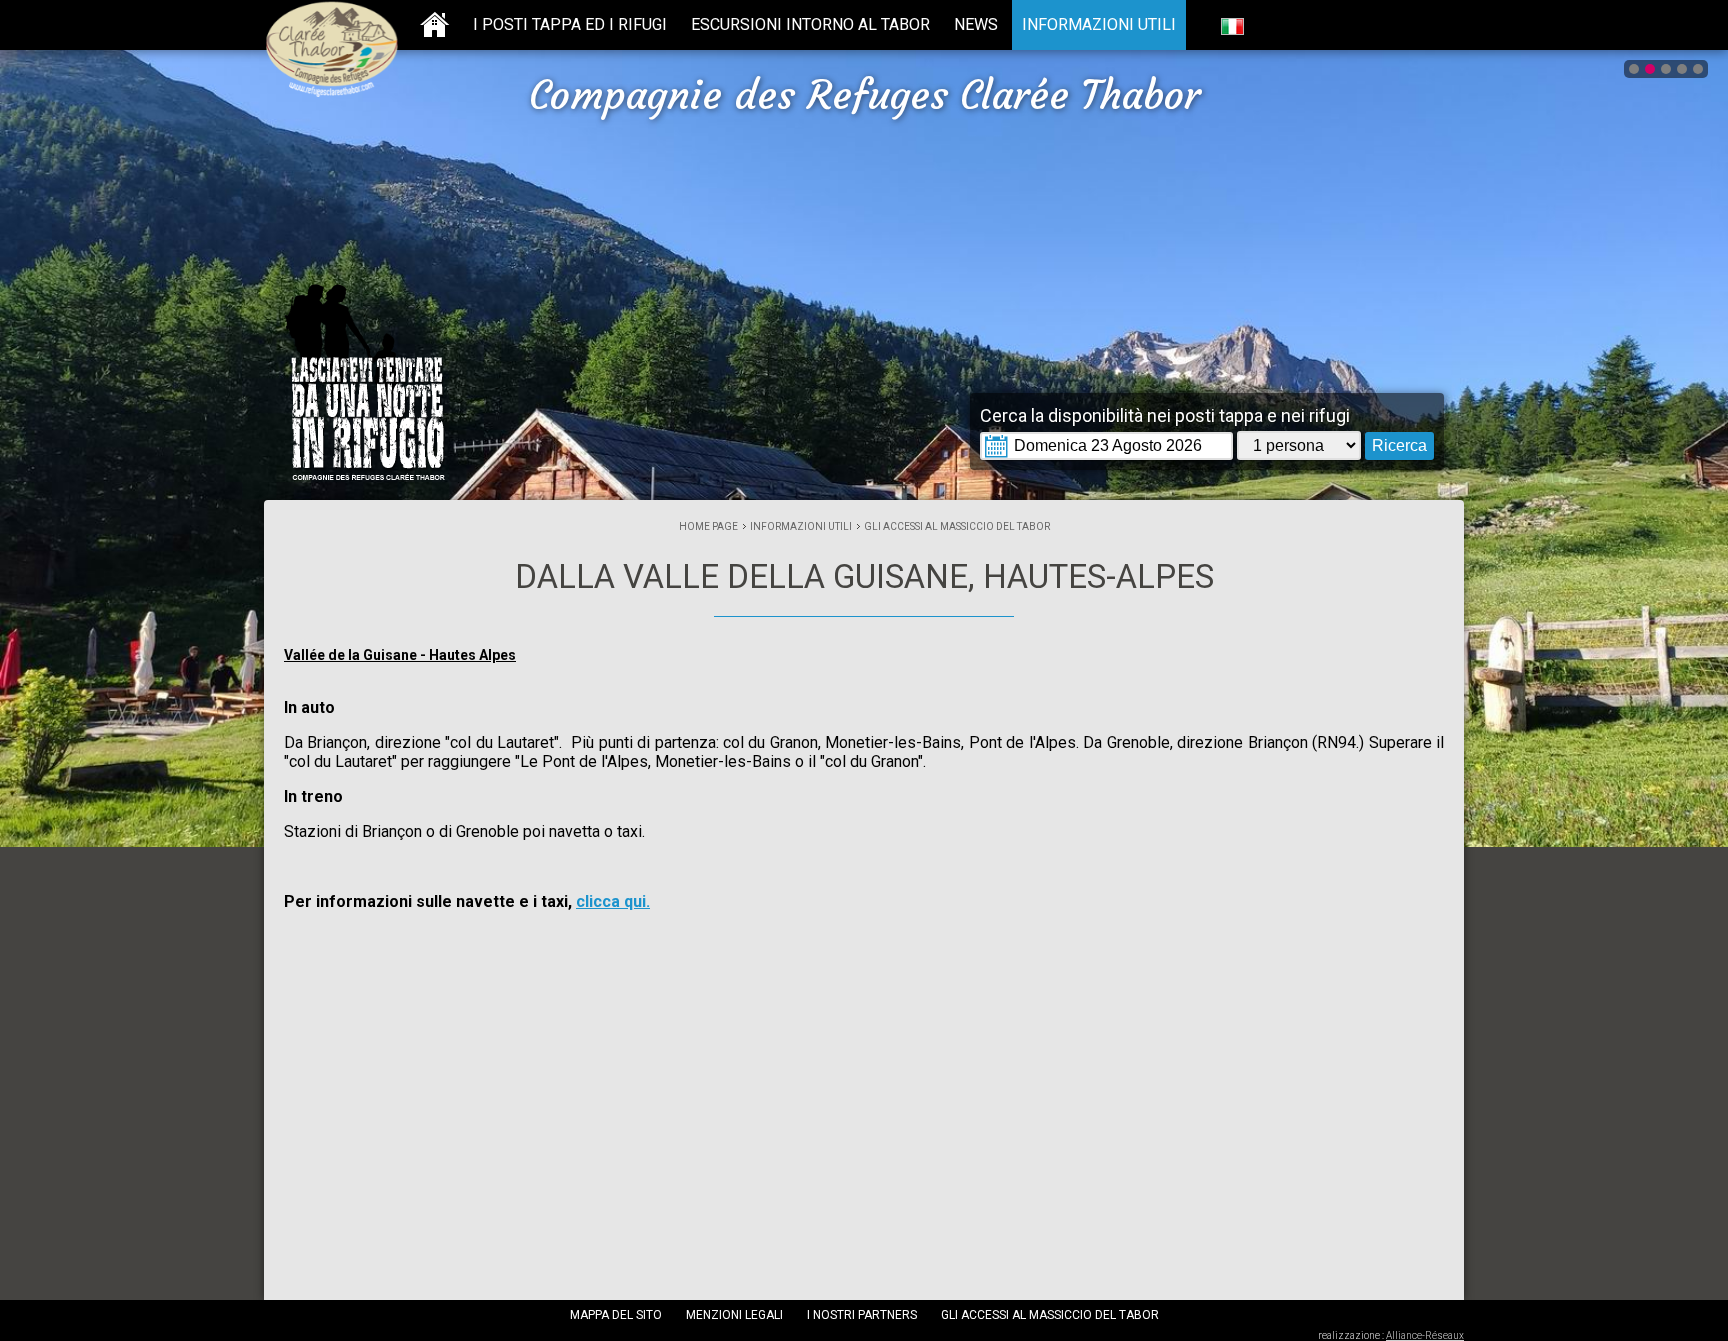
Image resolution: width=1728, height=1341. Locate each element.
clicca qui (613, 901)
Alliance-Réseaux (1425, 1335)
